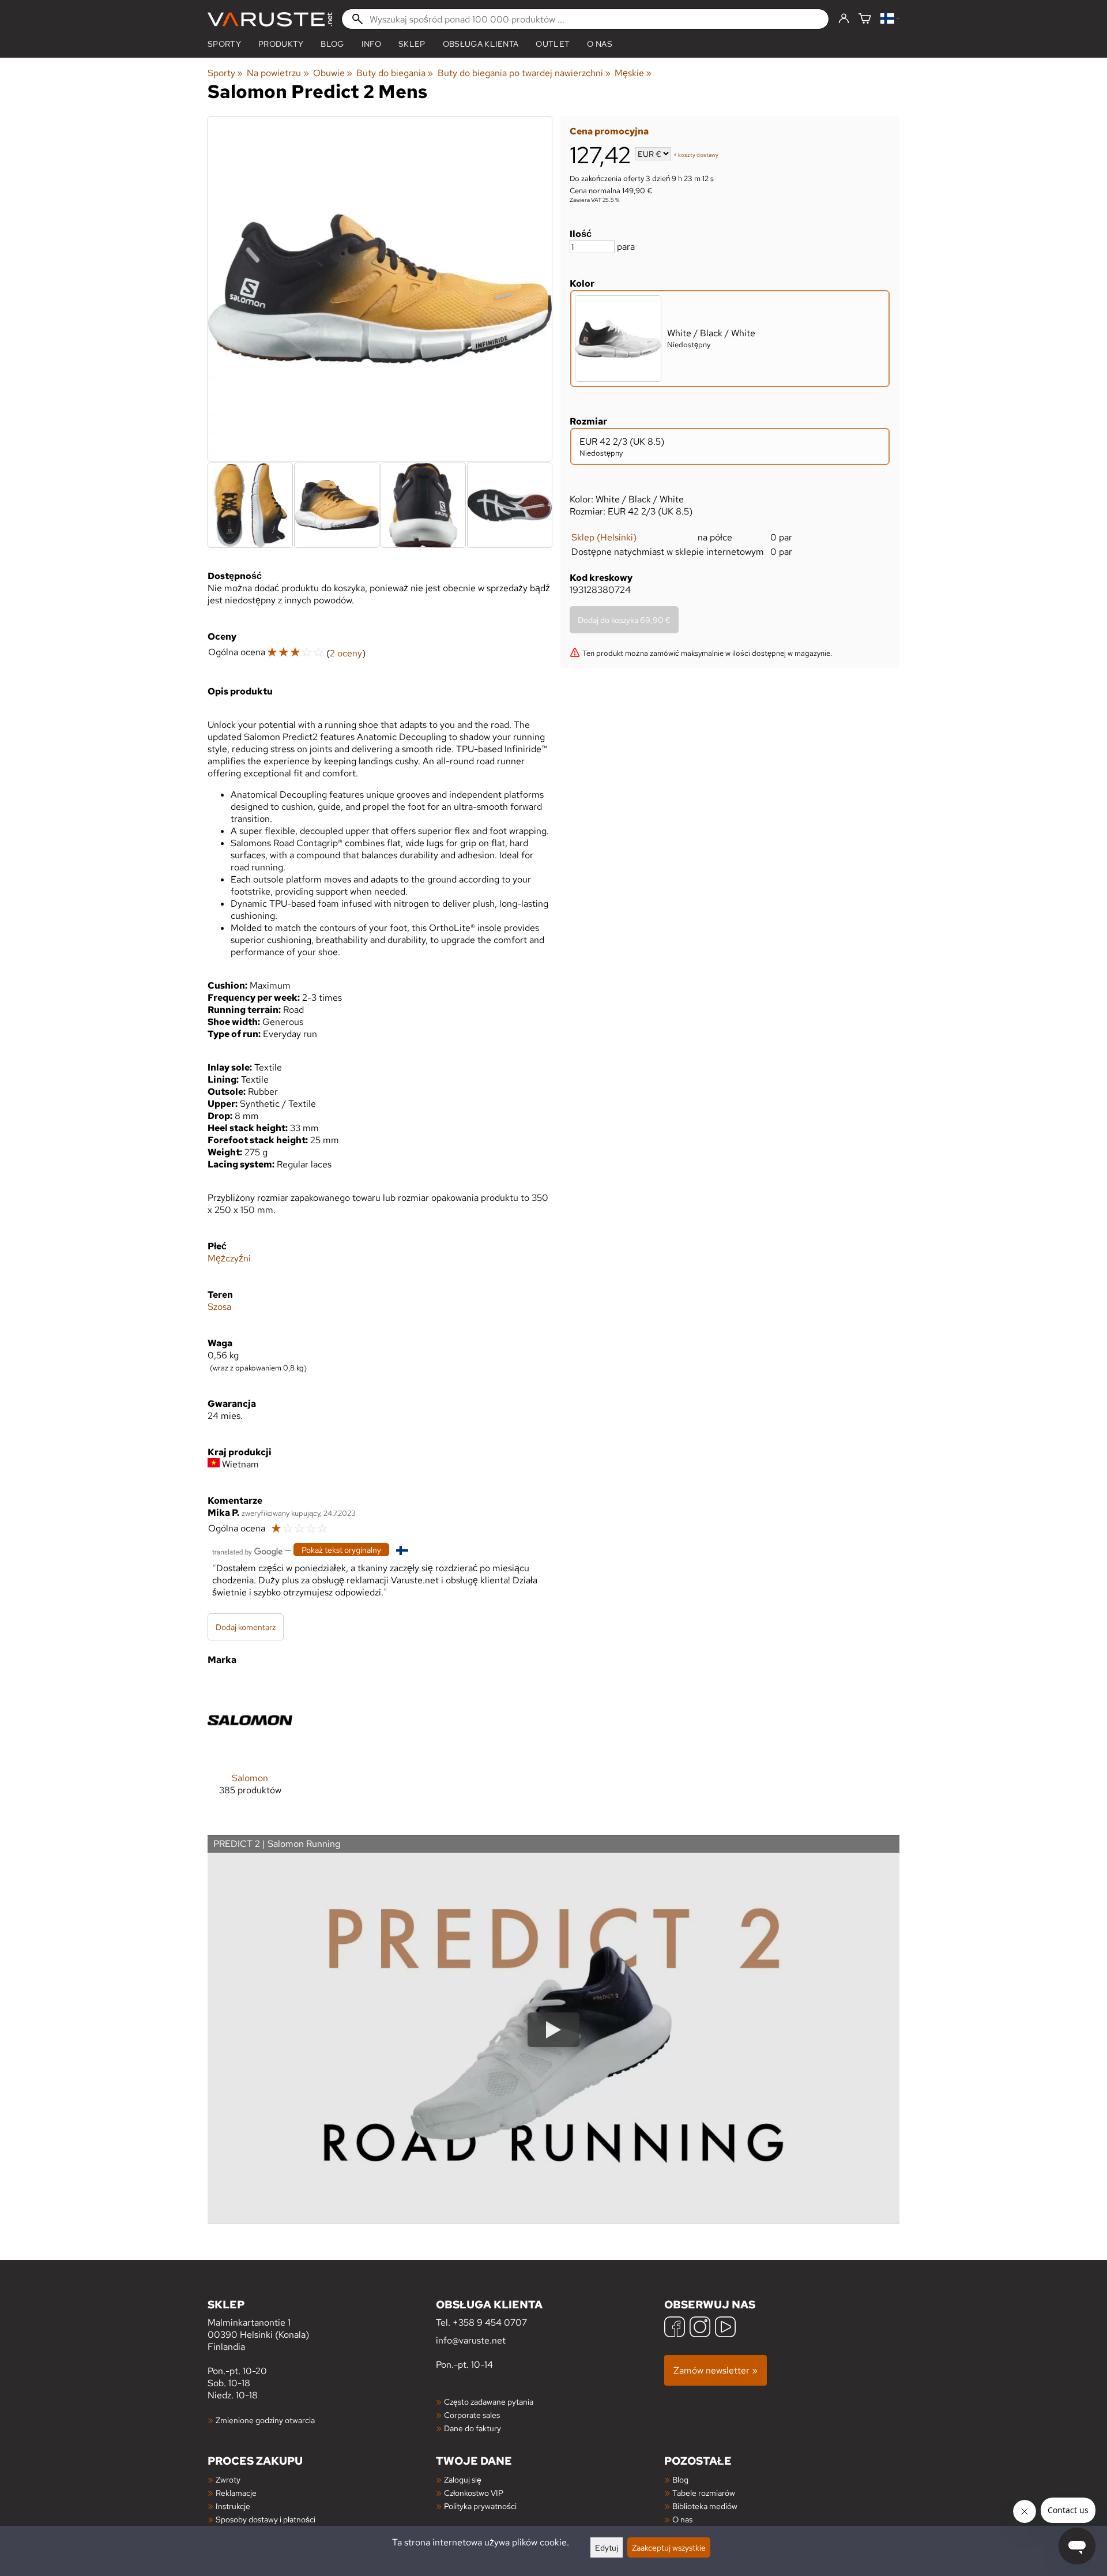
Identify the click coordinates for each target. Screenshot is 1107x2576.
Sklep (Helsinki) (604, 537)
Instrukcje (233, 2506)
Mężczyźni (229, 1258)
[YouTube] (725, 2328)
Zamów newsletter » (716, 2370)
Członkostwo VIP (474, 2493)
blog (332, 44)
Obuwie (333, 73)
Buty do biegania (395, 73)
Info (371, 44)
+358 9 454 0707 (490, 2322)
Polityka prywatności (480, 2506)
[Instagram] (700, 2328)
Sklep (412, 44)
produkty (281, 44)
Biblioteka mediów (705, 2506)
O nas (600, 44)
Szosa (219, 1307)
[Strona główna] (270, 19)
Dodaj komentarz (246, 1627)
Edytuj (607, 2547)
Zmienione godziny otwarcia (265, 2420)
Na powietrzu (278, 73)
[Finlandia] (890, 19)
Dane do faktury (472, 2428)
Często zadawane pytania (489, 2402)
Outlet (553, 44)
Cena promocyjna (609, 131)
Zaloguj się (463, 2479)
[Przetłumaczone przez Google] (247, 1551)
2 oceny (346, 653)
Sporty (224, 44)
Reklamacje (236, 2493)
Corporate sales (472, 2415)
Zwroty (228, 2479)
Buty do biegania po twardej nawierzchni (524, 73)
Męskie (633, 73)
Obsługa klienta (481, 44)
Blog (680, 2479)
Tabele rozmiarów (704, 2493)
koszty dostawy (698, 155)
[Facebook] (675, 2328)
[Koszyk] (865, 19)
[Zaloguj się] (844, 19)
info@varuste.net (471, 2340)
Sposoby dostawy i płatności (266, 2519)
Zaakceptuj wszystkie (669, 2547)
